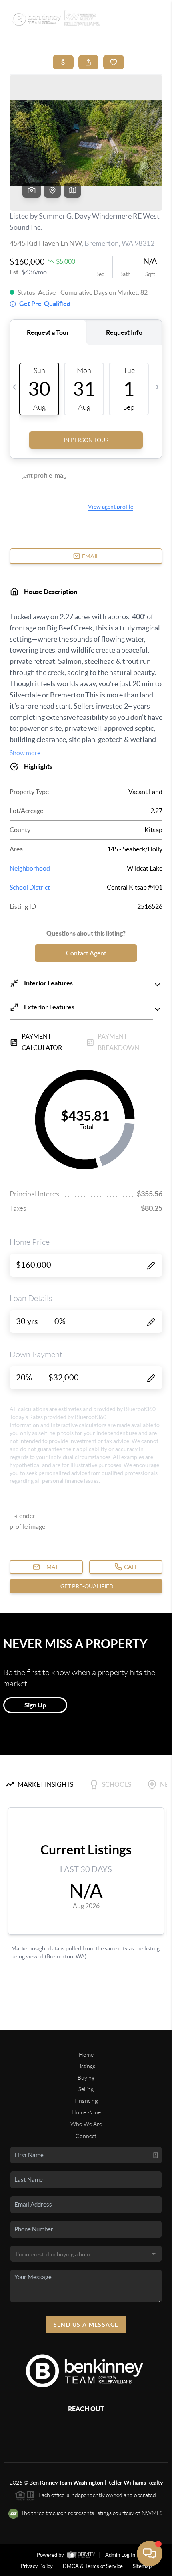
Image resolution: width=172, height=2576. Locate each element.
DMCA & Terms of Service (93, 2566)
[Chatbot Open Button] (150, 2554)
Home (86, 2055)
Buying (86, 2078)
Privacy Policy (37, 2566)
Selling (86, 2089)
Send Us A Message (86, 2325)
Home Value (86, 2112)
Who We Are (86, 2124)
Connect (86, 2136)
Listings (86, 2066)
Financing (86, 2101)
